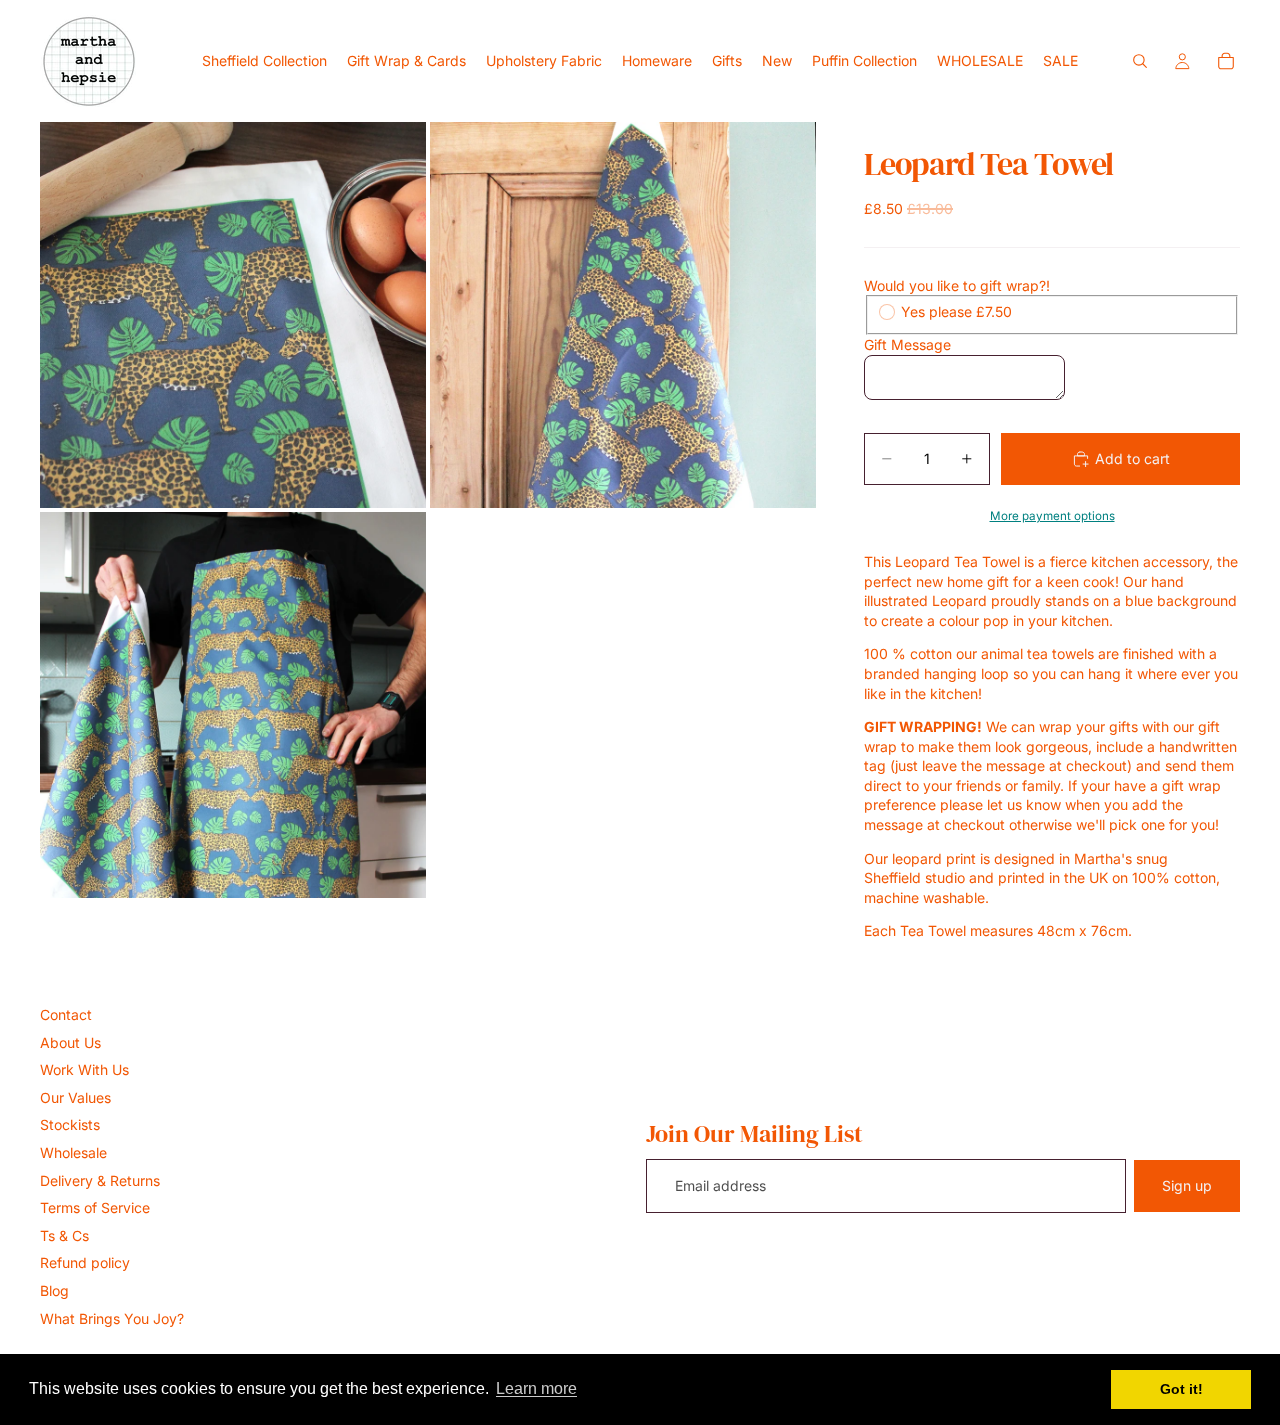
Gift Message (907, 344)
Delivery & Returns (100, 1180)
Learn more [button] (536, 1388)
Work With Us (84, 1069)
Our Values (75, 1097)
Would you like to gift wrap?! (957, 285)
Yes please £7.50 (956, 311)
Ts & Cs (64, 1235)
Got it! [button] (1181, 1389)
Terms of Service (95, 1207)
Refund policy (85, 1262)
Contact (66, 1014)
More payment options (1052, 516)
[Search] (1140, 61)
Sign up (1187, 1185)
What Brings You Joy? (112, 1318)
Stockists (70, 1124)
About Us (70, 1042)
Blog (54, 1290)
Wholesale (73, 1152)
